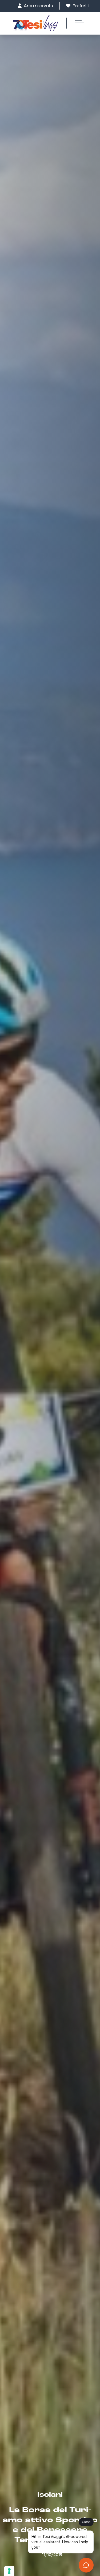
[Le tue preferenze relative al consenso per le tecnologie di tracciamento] (9, 2571)
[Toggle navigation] (77, 23)
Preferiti (80, 6)
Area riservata (38, 6)
